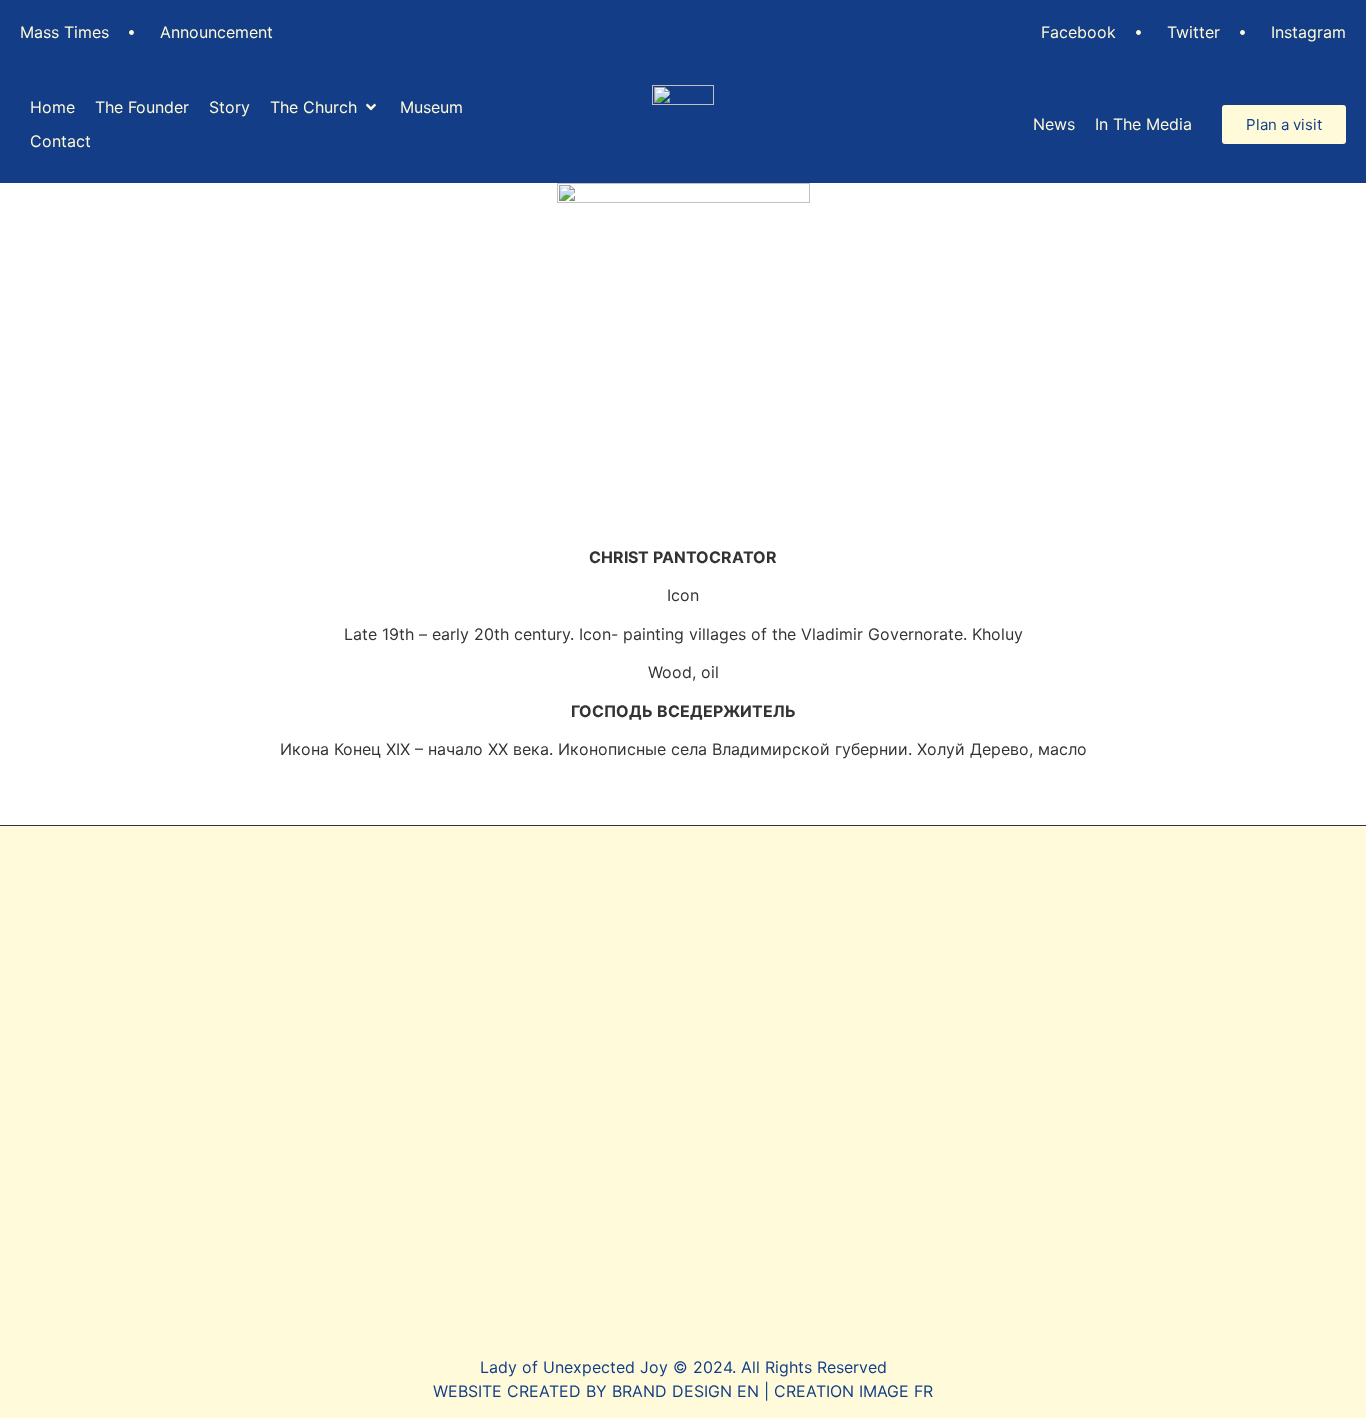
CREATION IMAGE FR (853, 1391)
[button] (325, 107)
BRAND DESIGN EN (685, 1391)
